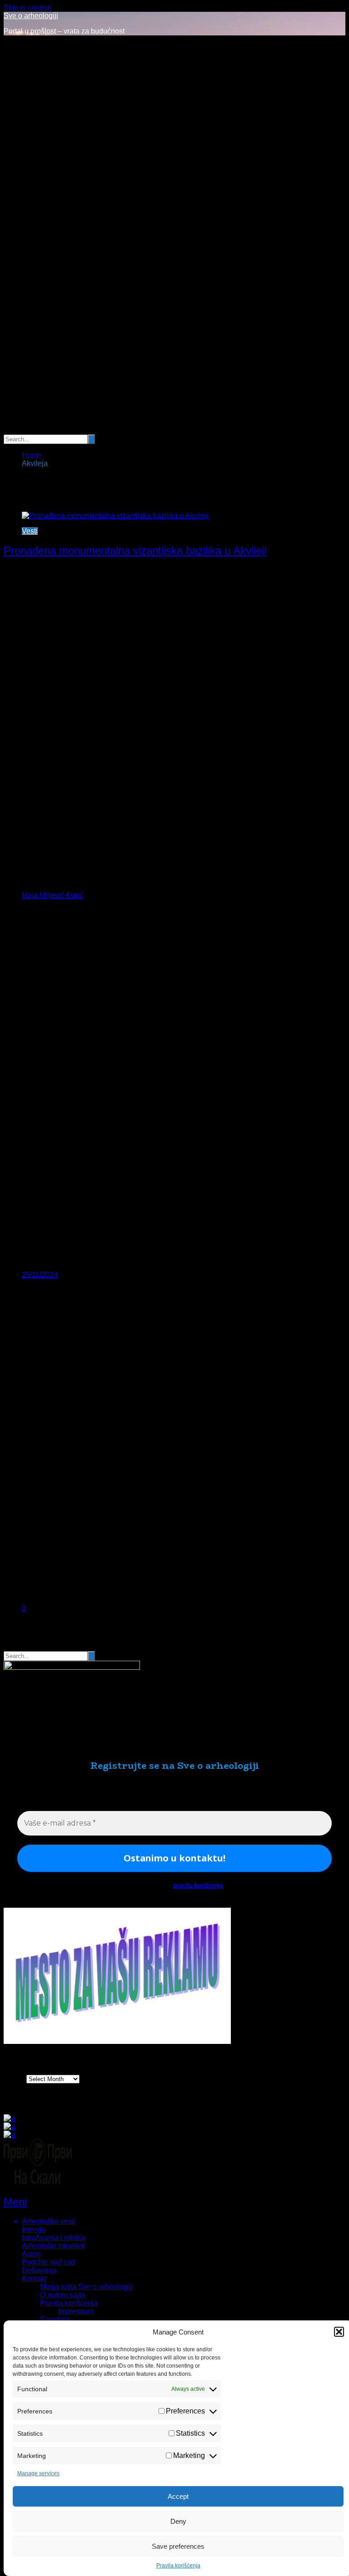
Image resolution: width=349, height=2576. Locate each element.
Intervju (34, 2229)
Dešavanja (39, 2270)
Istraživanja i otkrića (54, 2238)
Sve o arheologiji (31, 16)
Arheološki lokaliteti (53, 2246)
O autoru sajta (62, 2295)
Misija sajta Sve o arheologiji (86, 2287)
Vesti (30, 531)
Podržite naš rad (48, 2262)
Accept (178, 2496)
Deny (178, 2521)
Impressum (76, 2311)
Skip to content (27, 7)
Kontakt (34, 2278)
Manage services (38, 2473)
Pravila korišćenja (178, 2566)
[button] (339, 2332)
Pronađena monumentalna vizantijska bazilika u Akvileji (135, 550)
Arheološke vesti (49, 2221)
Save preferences (178, 2546)
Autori (31, 2254)
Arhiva (14, 2079)
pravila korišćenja (198, 1885)
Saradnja (55, 2319)
